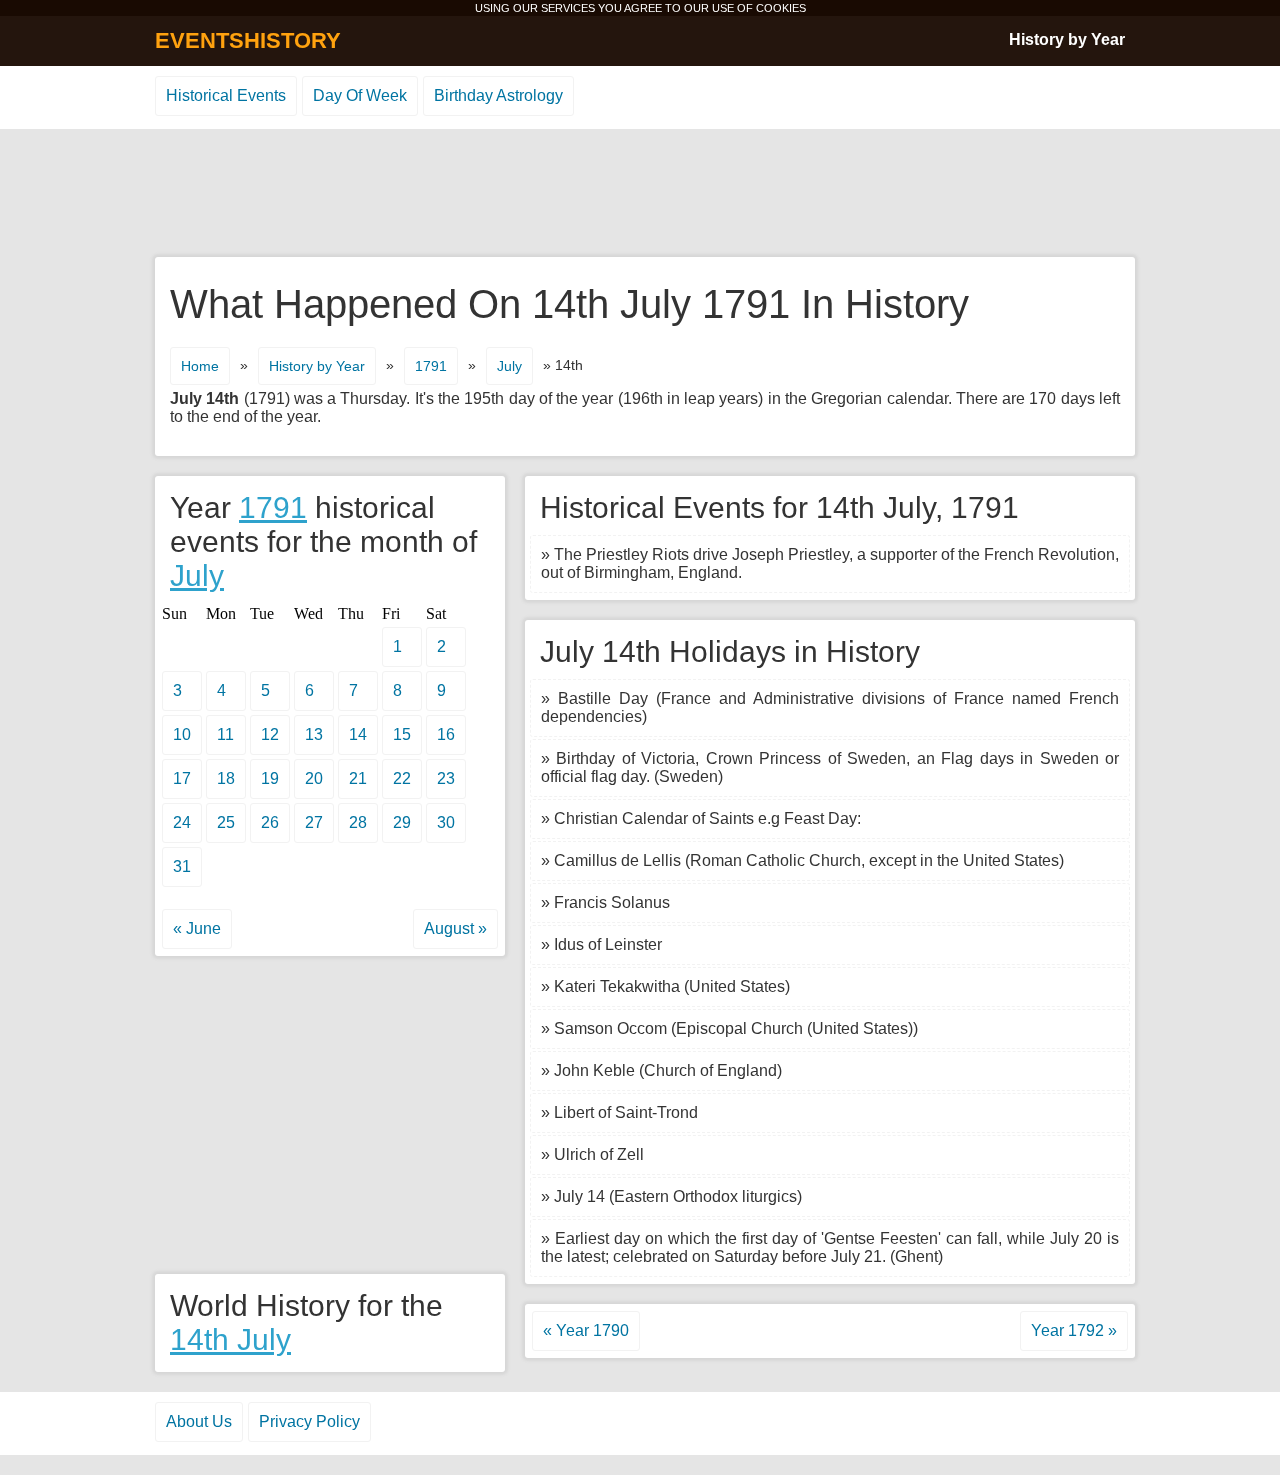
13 (314, 734)
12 (270, 734)
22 (402, 778)
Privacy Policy (309, 1421)
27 (314, 822)
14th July (230, 1339)
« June (197, 928)
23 (446, 778)
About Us (199, 1421)
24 (182, 822)
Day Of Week (360, 95)
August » (455, 928)
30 (446, 822)
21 (358, 778)
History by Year (1067, 39)
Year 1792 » (1074, 1330)
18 (226, 778)
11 (225, 734)
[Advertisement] (640, 194)
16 (446, 734)
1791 (431, 366)
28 (358, 822)
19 (270, 778)
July (509, 366)
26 (270, 822)
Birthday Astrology (498, 95)
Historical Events (226, 95)
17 (182, 778)
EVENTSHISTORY (248, 40)
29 (402, 822)
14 (358, 734)
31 (182, 866)
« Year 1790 (586, 1330)
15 (402, 734)
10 (182, 734)
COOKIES (781, 8)
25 (226, 822)
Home (200, 366)
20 (314, 778)
